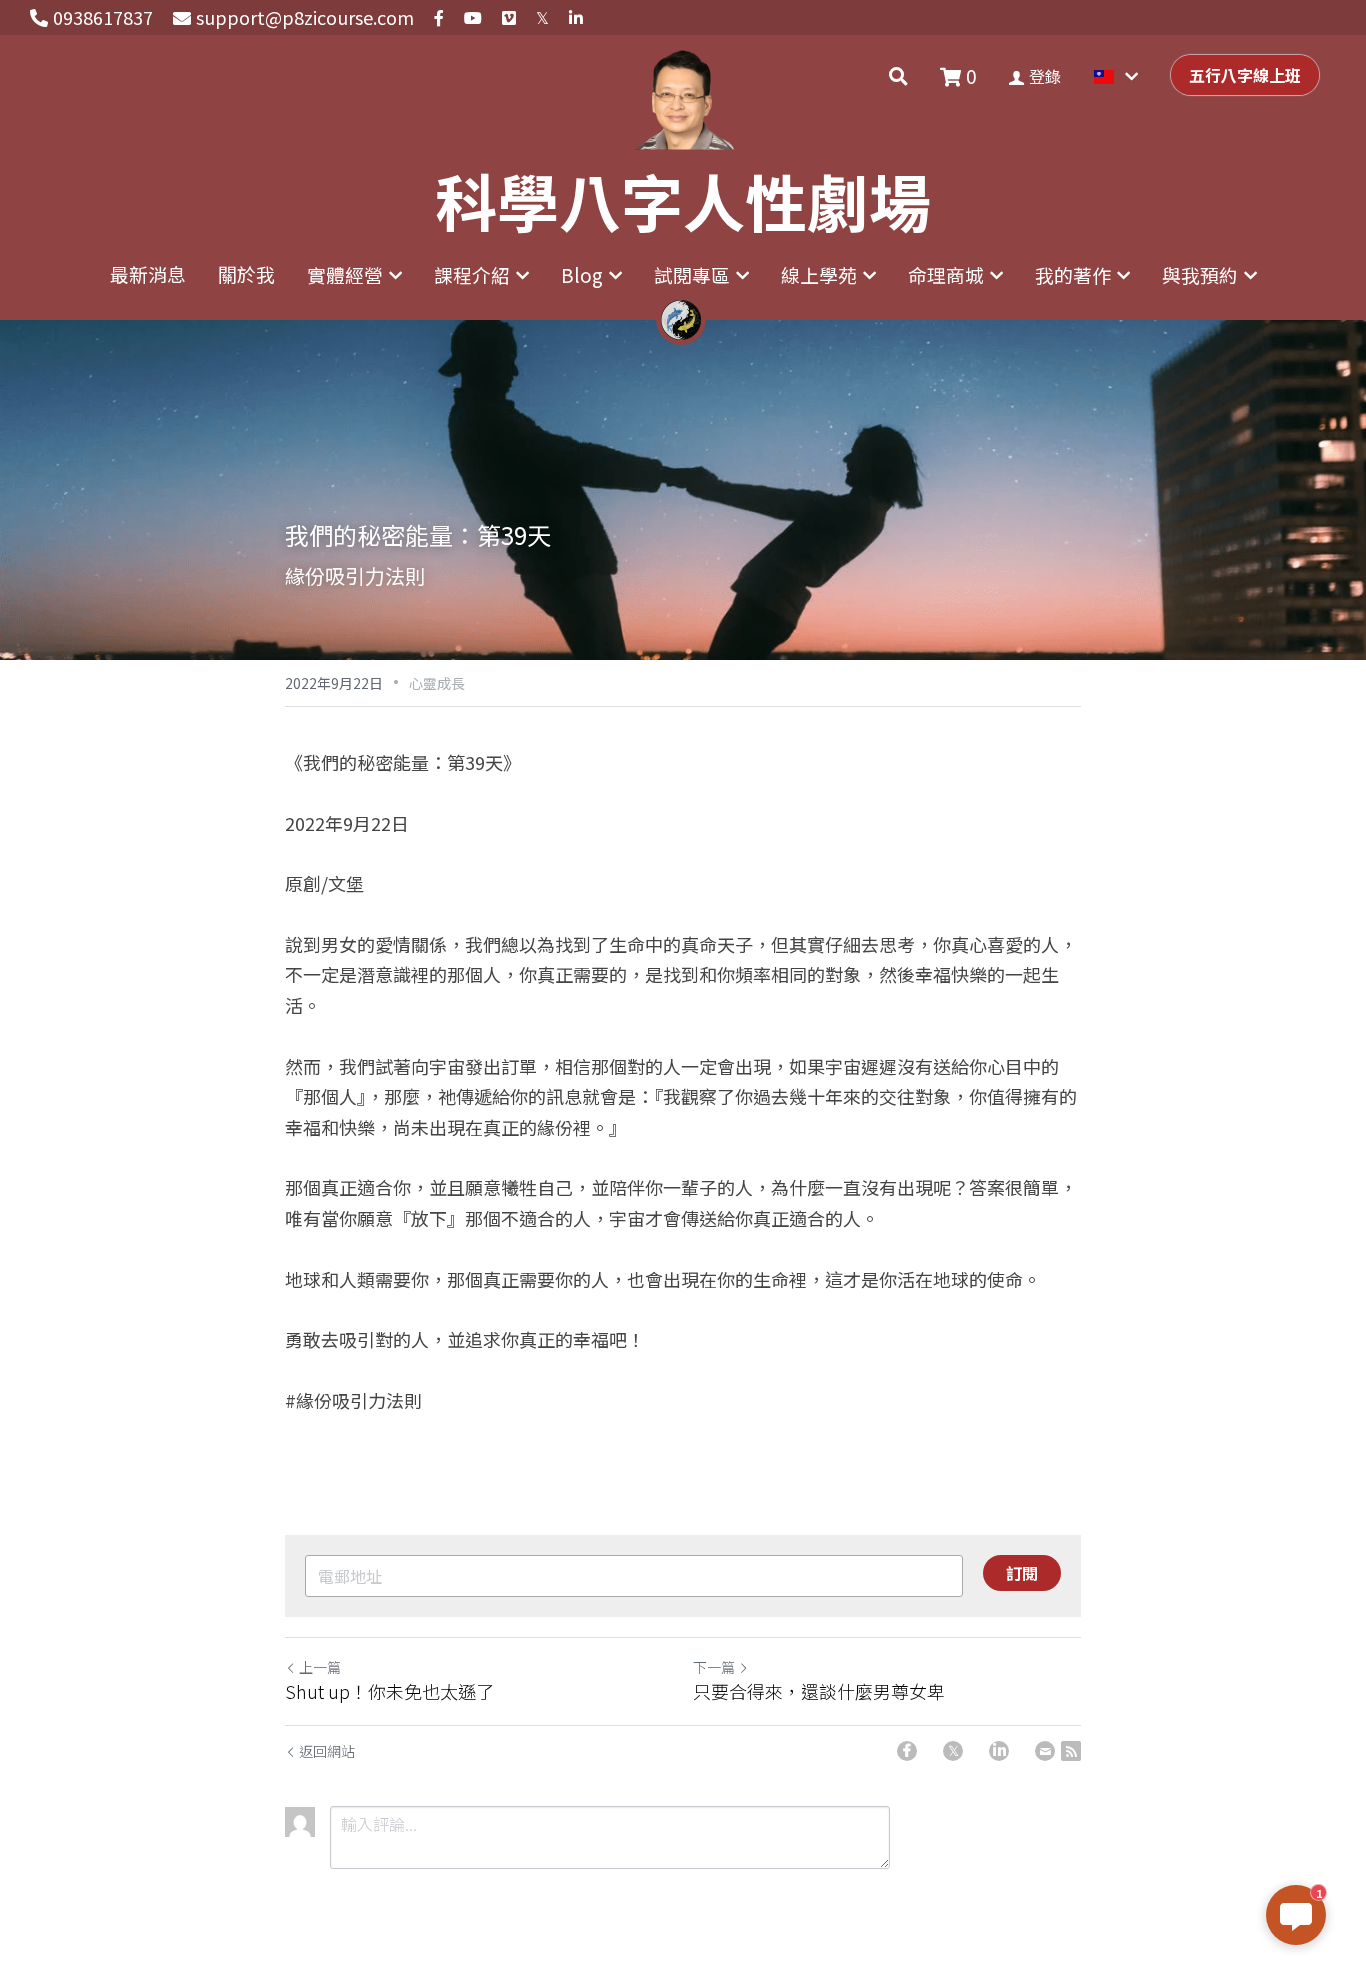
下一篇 (714, 1667)
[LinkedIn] (999, 1751)
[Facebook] (907, 1751)
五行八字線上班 (1245, 75)
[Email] (1045, 1751)
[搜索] (898, 76)
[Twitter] (953, 1751)
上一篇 (320, 1667)
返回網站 (327, 1751)
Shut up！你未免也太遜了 (389, 1691)
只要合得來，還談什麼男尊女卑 (819, 1691)
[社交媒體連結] (439, 18)
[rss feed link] (1071, 1751)
